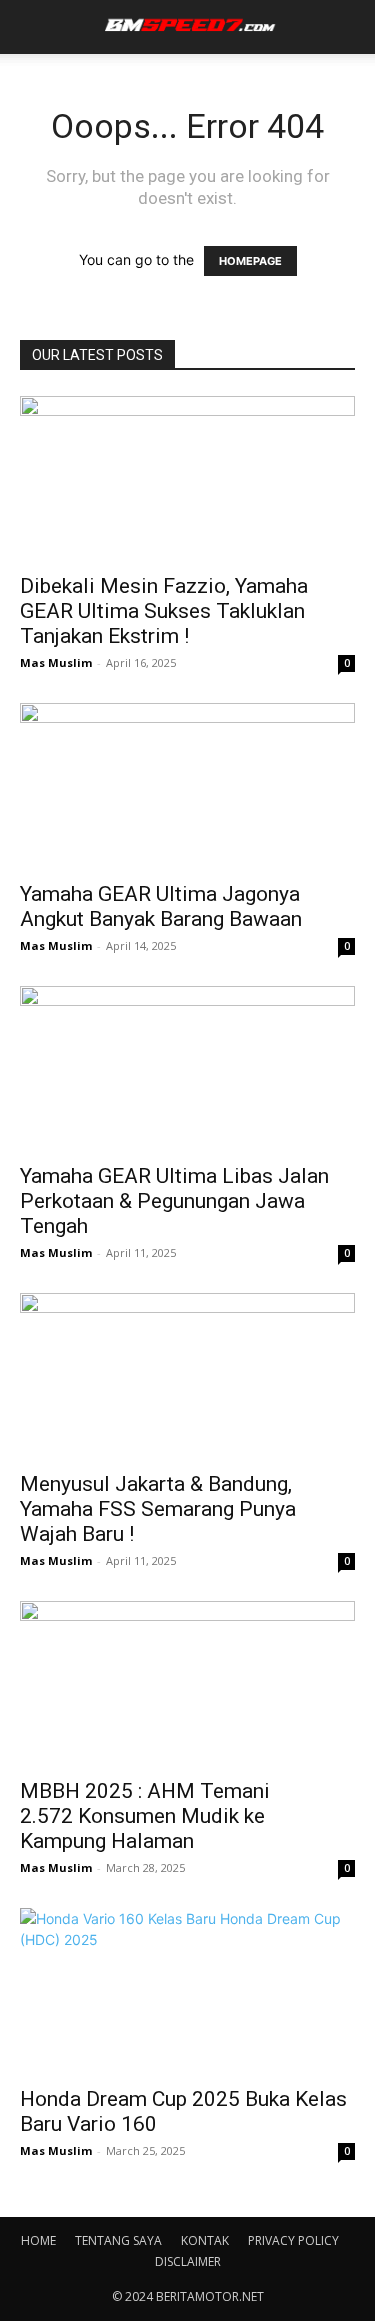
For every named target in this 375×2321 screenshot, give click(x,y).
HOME (38, 2240)
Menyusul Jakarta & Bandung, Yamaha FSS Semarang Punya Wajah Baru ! (158, 1509)
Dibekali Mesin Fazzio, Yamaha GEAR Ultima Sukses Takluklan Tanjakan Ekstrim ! (164, 611)
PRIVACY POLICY (293, 2240)
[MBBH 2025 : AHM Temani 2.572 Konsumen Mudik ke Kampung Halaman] (187, 1683)
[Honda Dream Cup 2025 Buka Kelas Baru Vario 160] (187, 1990)
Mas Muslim (56, 662)
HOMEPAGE (250, 261)
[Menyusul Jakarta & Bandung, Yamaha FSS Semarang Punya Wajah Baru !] (187, 1375)
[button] (32, 27)
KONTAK (205, 2240)
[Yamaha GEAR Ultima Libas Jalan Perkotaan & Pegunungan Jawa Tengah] (187, 1068)
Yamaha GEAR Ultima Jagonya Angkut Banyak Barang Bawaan (161, 906)
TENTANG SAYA (118, 2240)
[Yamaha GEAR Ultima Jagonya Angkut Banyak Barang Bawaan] (187, 785)
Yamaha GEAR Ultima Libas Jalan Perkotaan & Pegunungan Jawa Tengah (174, 1201)
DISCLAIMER (188, 2261)
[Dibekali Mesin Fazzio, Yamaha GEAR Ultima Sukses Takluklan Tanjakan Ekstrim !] (187, 478)
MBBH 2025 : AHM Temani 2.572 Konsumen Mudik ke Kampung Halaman (145, 1816)
